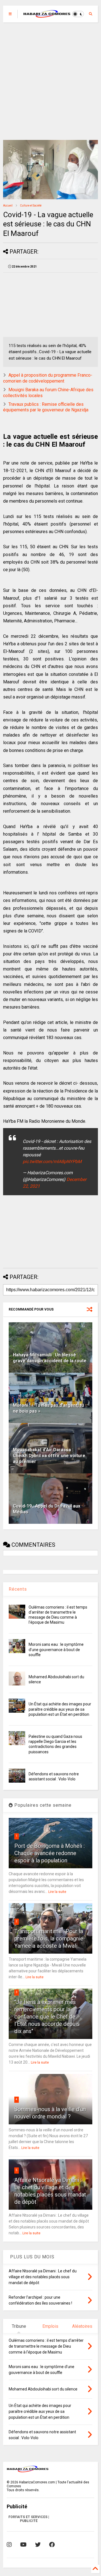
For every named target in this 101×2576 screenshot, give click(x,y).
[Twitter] (38, 2545)
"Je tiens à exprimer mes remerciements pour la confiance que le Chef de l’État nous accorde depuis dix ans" (47, 2017)
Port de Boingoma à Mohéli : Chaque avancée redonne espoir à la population (50, 1853)
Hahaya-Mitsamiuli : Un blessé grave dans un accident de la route (50, 1358)
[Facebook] (52, 2545)
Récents (18, 1589)
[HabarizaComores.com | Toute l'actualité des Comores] (47, 15)
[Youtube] (23, 2545)
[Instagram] (9, 2545)
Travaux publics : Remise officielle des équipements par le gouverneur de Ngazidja (46, 407)
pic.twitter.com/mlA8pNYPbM (52, 1162)
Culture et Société (31, 206)
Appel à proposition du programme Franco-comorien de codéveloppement (48, 378)
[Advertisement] (50, 81)
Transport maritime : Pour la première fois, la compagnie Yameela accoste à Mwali (49, 1939)
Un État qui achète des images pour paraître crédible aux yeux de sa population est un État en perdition (60, 1709)
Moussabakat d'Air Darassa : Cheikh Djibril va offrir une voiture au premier (49, 1456)
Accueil (8, 206)
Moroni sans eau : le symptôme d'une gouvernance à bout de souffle (56, 1649)
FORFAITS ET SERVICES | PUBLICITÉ (29, 2519)
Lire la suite (57, 1892)
